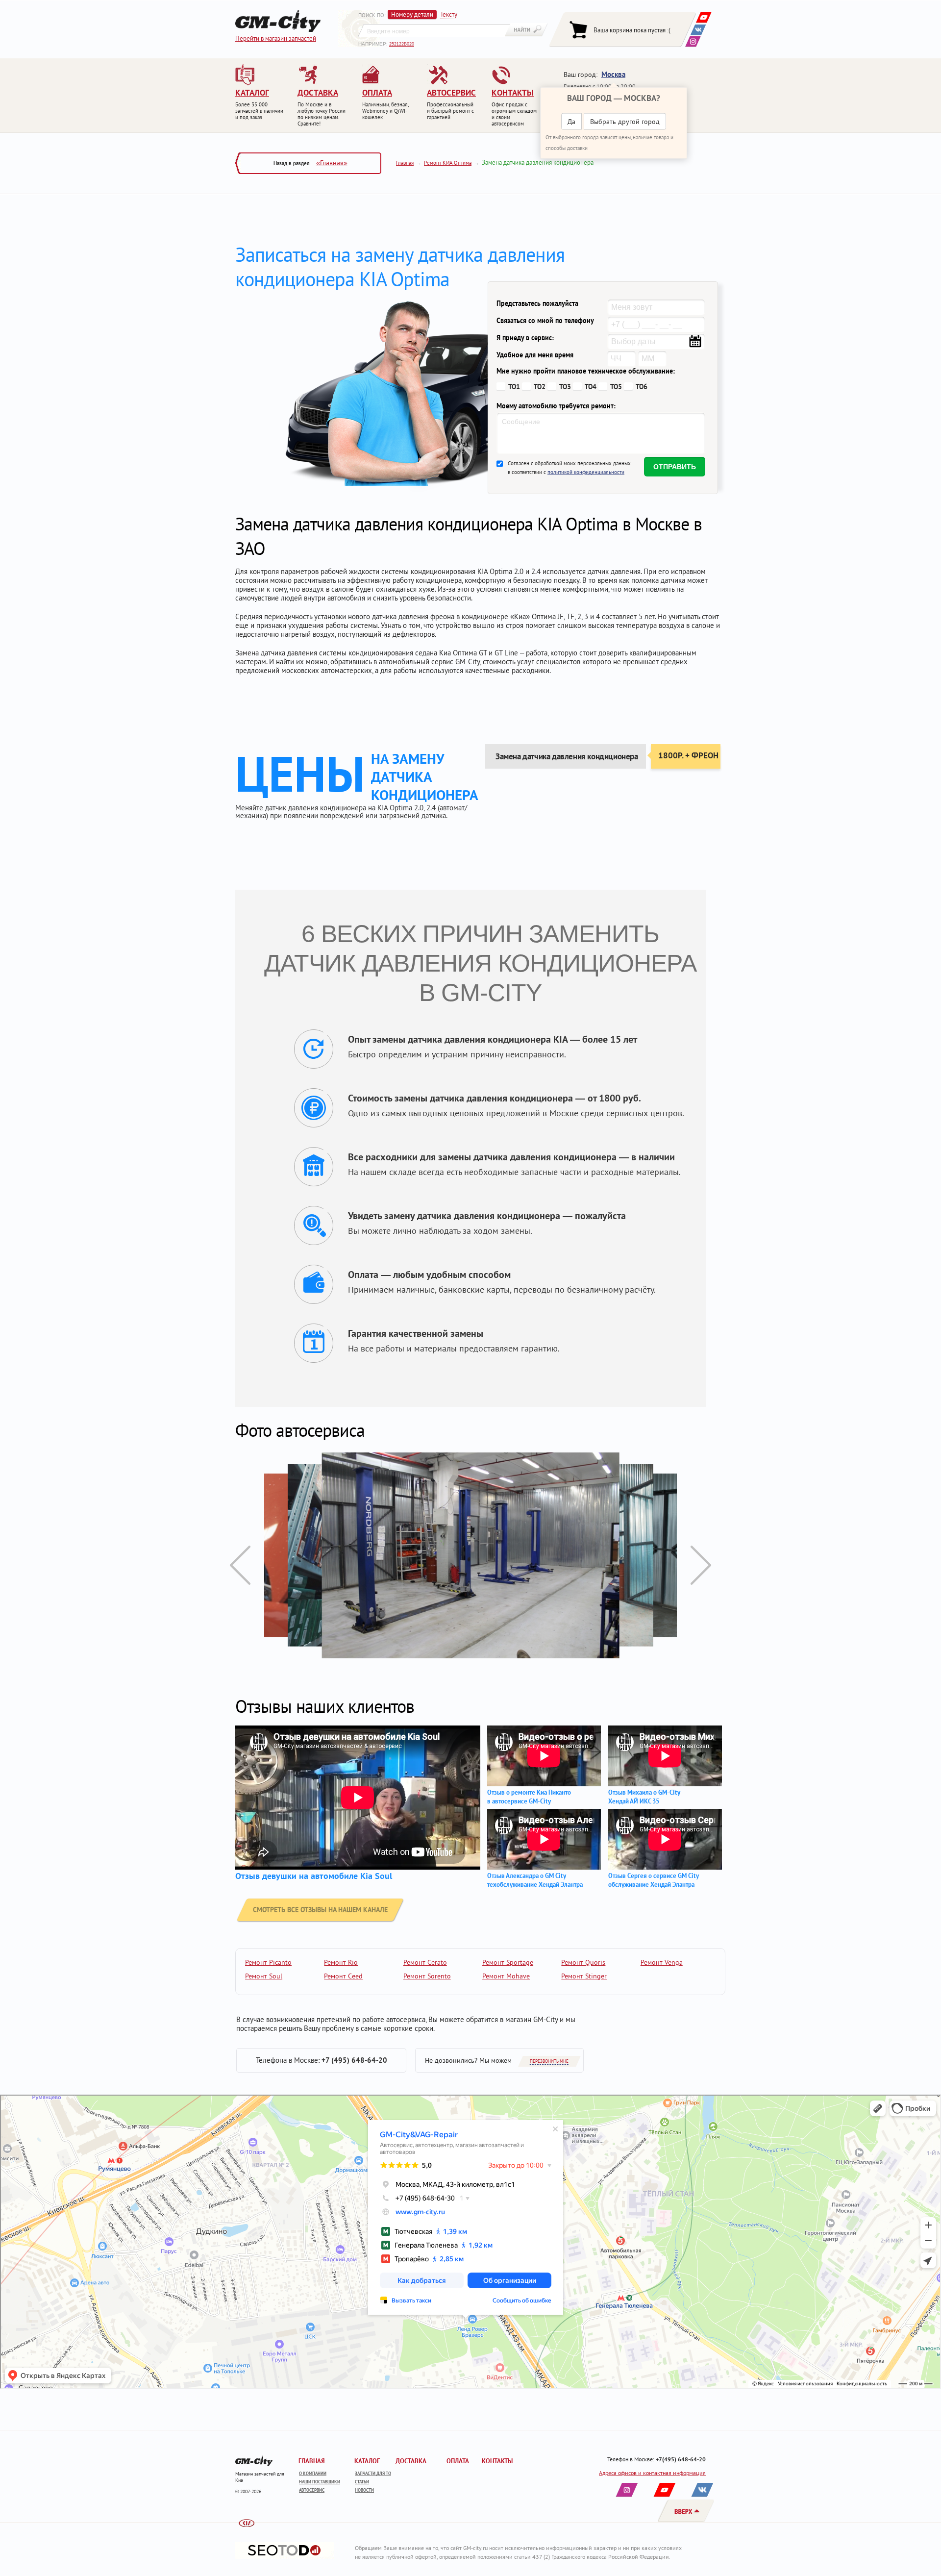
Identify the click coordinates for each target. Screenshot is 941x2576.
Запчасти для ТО (373, 2473)
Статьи (362, 2482)
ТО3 (565, 387)
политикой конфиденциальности (586, 472)
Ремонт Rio (341, 1962)
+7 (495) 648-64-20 (354, 2060)
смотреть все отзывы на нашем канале (320, 1910)
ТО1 (514, 387)
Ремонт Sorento (427, 1976)
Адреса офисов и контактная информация (652, 2473)
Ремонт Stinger (584, 1976)
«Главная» (332, 163)
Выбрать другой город (625, 122)
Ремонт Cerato (425, 1962)
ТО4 (591, 387)
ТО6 (642, 387)
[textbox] (434, 30)
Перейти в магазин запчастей (276, 38)
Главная (405, 163)
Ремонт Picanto (268, 1962)
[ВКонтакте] (698, 30)
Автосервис (312, 2490)
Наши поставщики (320, 2482)
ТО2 (540, 387)
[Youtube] (704, 17)
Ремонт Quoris (583, 1962)
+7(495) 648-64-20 (681, 2459)
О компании (313, 2473)
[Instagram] (693, 41)
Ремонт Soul (264, 1976)
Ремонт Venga (662, 1962)
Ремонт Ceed (343, 1976)
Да (571, 122)
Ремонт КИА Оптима (448, 163)
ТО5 (616, 387)
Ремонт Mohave (506, 1976)
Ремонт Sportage (508, 1962)
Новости (364, 2490)
